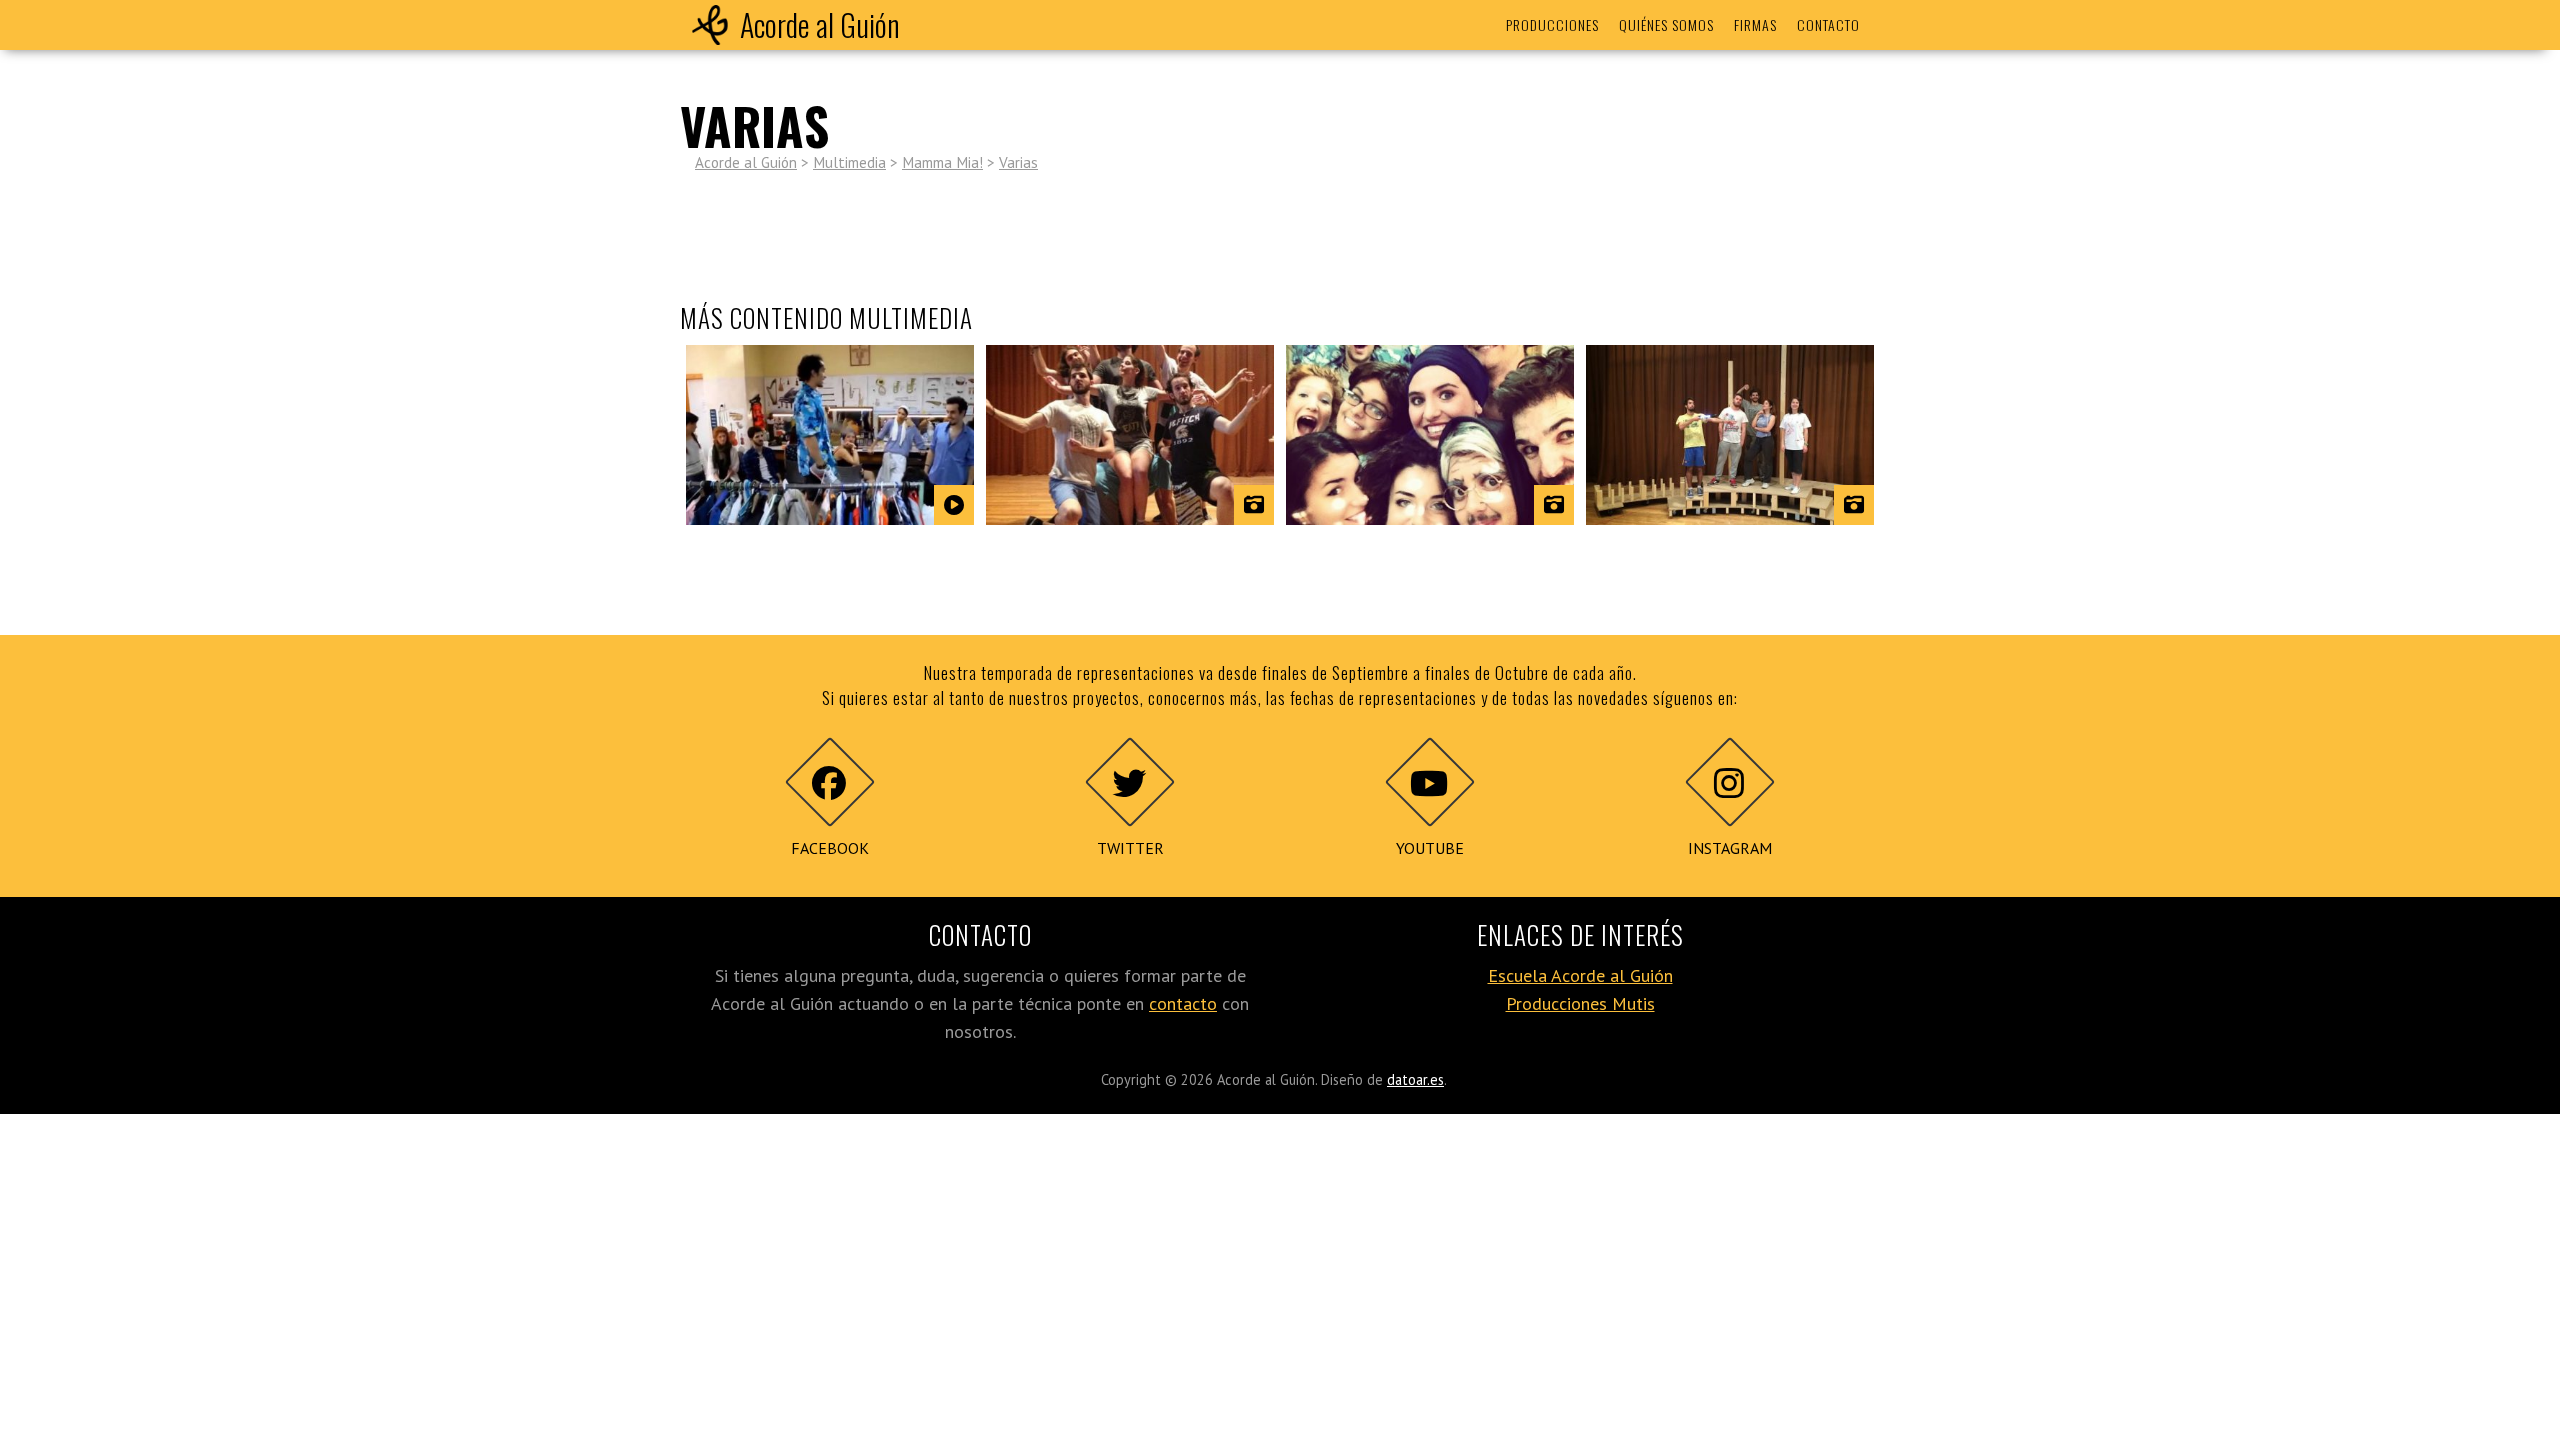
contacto (1183, 1003)
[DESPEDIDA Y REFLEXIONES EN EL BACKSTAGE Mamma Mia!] (830, 435)
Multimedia (849, 162)
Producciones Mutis (1580, 1003)
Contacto (1828, 24)
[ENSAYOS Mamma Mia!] (1130, 435)
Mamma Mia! (942, 162)
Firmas (1755, 24)
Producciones (1552, 24)
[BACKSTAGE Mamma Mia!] (1430, 435)
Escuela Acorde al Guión (1580, 975)
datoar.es (1415, 1079)
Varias (1018, 162)
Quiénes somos (1666, 24)
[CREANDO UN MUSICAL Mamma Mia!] (1730, 435)
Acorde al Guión (820, 24)
